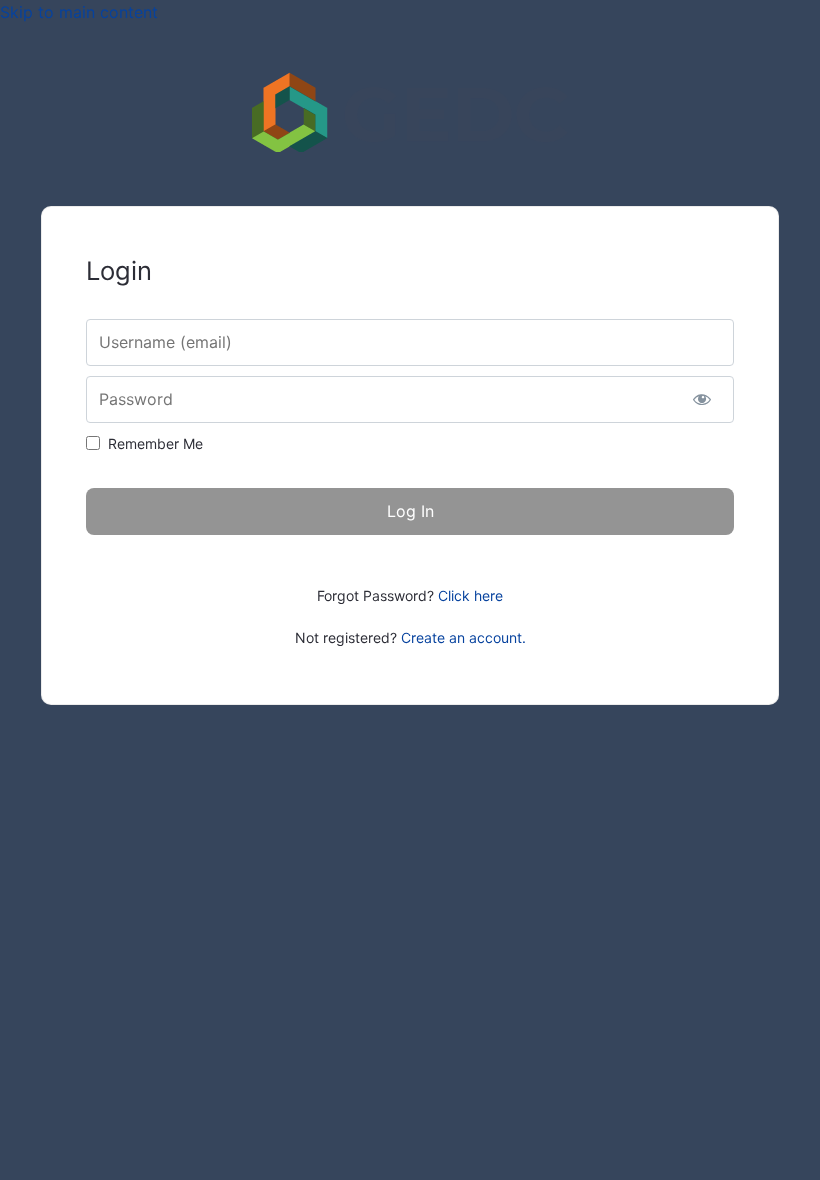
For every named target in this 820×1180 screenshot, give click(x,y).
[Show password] (701, 399)
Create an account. (463, 637)
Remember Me (155, 443)
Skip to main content (79, 12)
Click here (470, 595)
